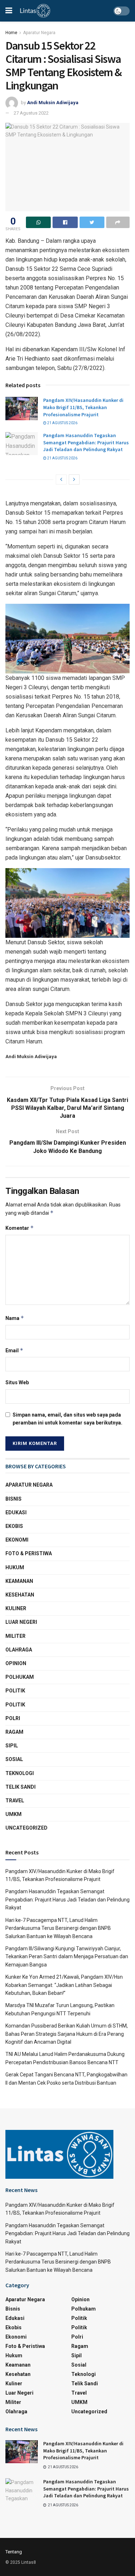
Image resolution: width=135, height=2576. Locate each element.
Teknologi (20, 1773)
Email (14, 1350)
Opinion (16, 1663)
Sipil (12, 1746)
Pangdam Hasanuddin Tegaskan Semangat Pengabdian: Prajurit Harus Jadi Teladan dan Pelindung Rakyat (86, 442)
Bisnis (13, 1499)
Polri (13, 1718)
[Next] (74, 479)
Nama (15, 1318)
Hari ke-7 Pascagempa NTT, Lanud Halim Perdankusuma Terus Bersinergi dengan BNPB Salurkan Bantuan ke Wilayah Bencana (58, 1928)
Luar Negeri (21, 1622)
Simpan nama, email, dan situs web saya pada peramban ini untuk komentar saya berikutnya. (67, 1419)
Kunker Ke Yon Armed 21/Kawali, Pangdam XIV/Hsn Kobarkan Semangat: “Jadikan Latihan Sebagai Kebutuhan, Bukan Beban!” (64, 1985)
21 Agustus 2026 (62, 423)
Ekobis (14, 1526)
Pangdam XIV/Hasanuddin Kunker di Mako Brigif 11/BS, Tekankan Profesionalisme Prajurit (83, 407)
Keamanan (19, 1581)
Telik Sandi (21, 1787)
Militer (15, 1636)
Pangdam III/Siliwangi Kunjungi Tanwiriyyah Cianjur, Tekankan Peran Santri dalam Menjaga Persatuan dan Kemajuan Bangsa (67, 1957)
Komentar (20, 1228)
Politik (15, 1691)
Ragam (14, 1732)
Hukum (15, 1567)
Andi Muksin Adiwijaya (53, 103)
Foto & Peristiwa (29, 1553)
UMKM (13, 1814)
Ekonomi (17, 1540)
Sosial (14, 1759)
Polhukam (20, 1677)
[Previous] (61, 479)
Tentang (14, 2552)
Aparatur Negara (39, 33)
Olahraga (19, 1650)
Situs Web (17, 1382)
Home (11, 33)
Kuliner (16, 1608)
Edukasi (16, 1512)
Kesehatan (20, 1595)
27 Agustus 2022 (31, 113)
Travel (15, 1801)
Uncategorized (26, 1828)
